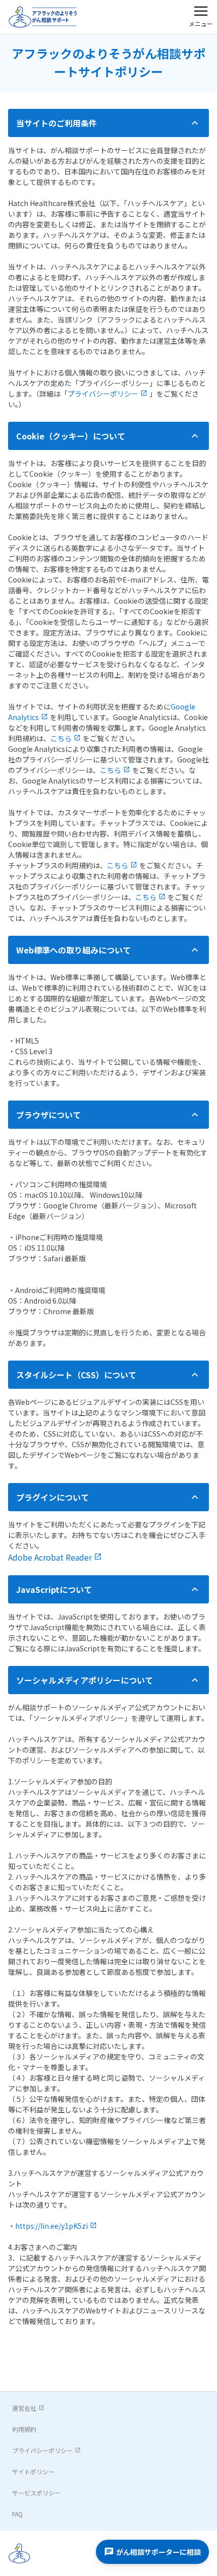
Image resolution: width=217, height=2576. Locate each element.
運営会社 (24, 2408)
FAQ (17, 2514)
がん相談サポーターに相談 (158, 2552)
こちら (61, 738)
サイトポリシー (33, 2471)
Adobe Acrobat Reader (50, 1557)
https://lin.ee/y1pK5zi (51, 2226)
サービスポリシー (36, 2493)
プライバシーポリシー (103, 394)
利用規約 (24, 2429)
